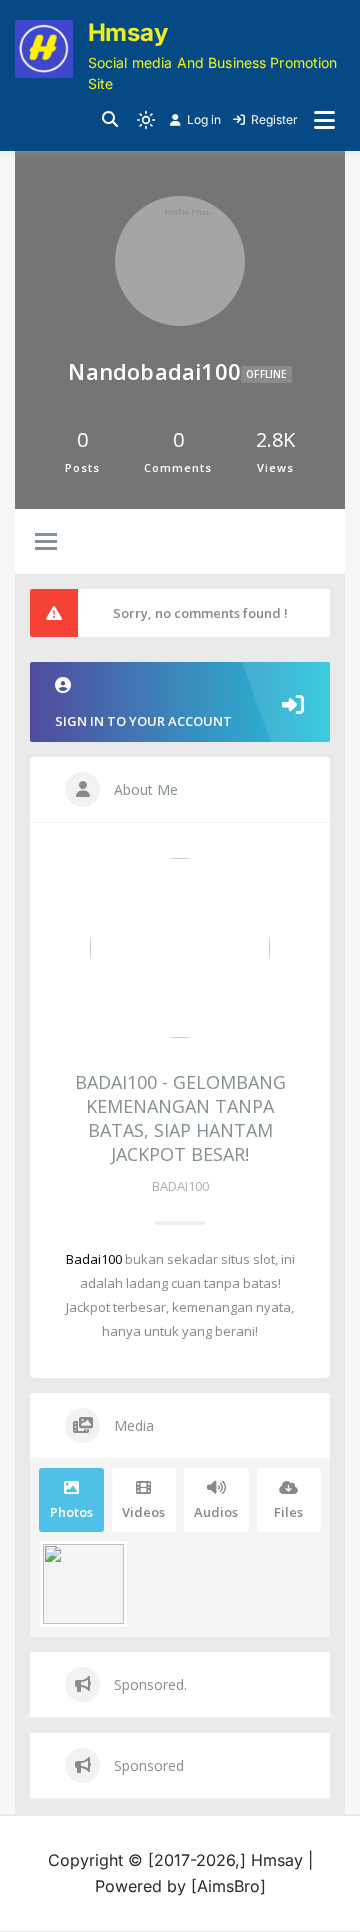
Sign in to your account (143, 721)
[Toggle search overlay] (110, 120)
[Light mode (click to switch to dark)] (146, 120)
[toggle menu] (46, 543)
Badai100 (94, 1259)
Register (274, 119)
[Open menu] (324, 120)
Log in (204, 119)
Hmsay (128, 32)
